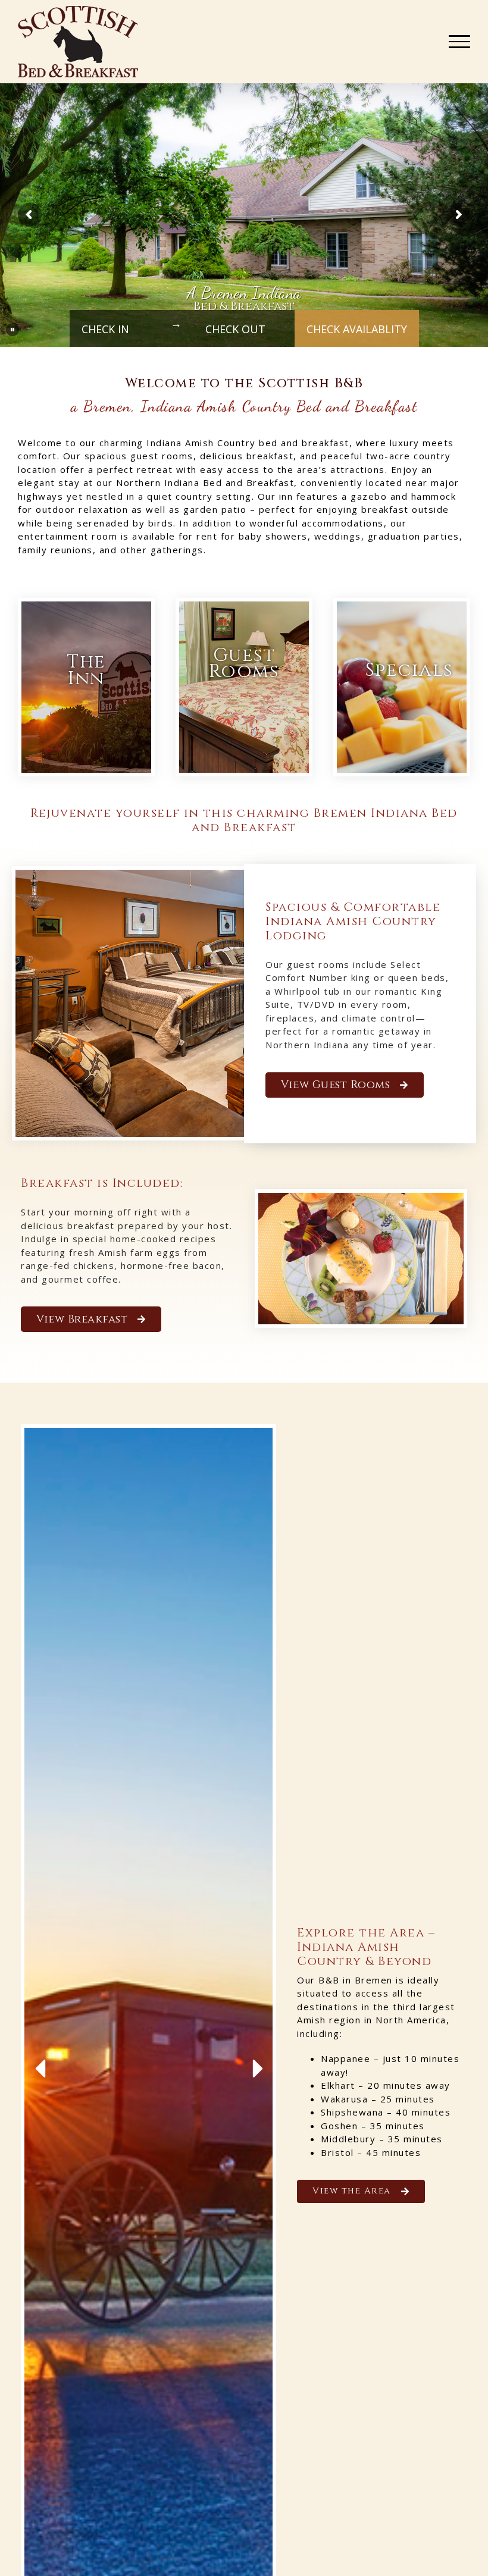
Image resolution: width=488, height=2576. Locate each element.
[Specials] (402, 687)
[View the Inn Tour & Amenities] (86, 687)
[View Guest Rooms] (244, 687)
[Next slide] (255, 2069)
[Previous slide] (42, 2069)
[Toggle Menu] (459, 42)
